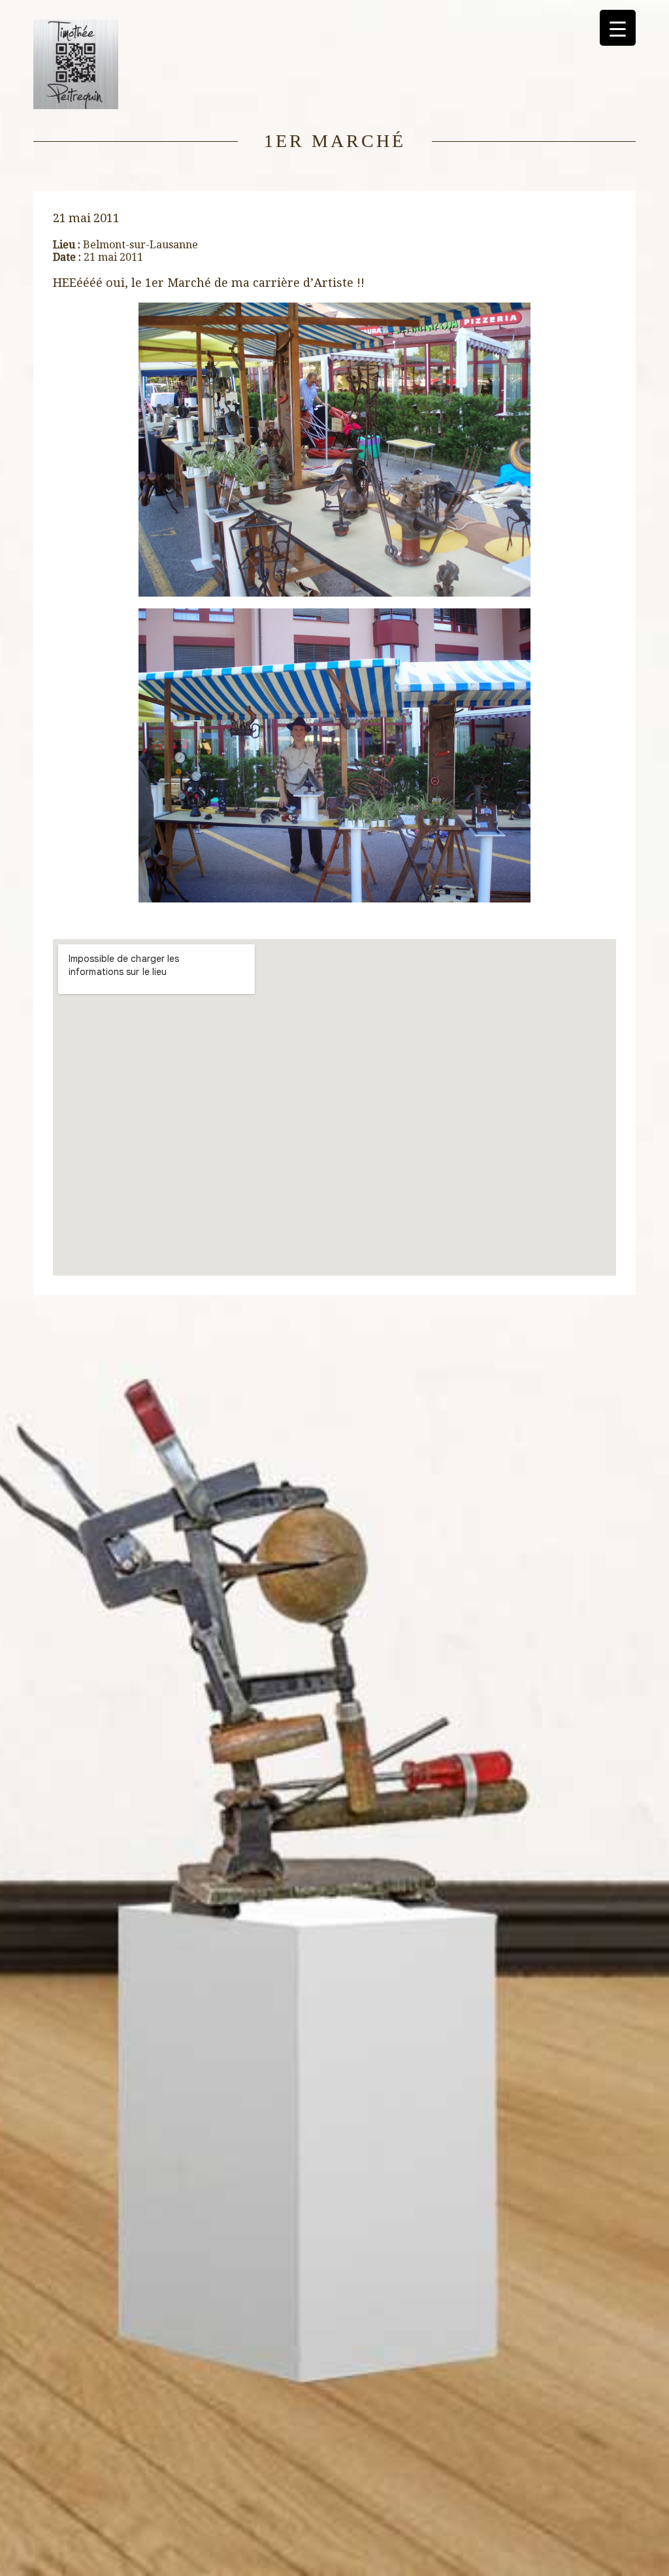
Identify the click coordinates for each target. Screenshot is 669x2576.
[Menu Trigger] (618, 28)
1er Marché (335, 141)
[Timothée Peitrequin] (76, 106)
